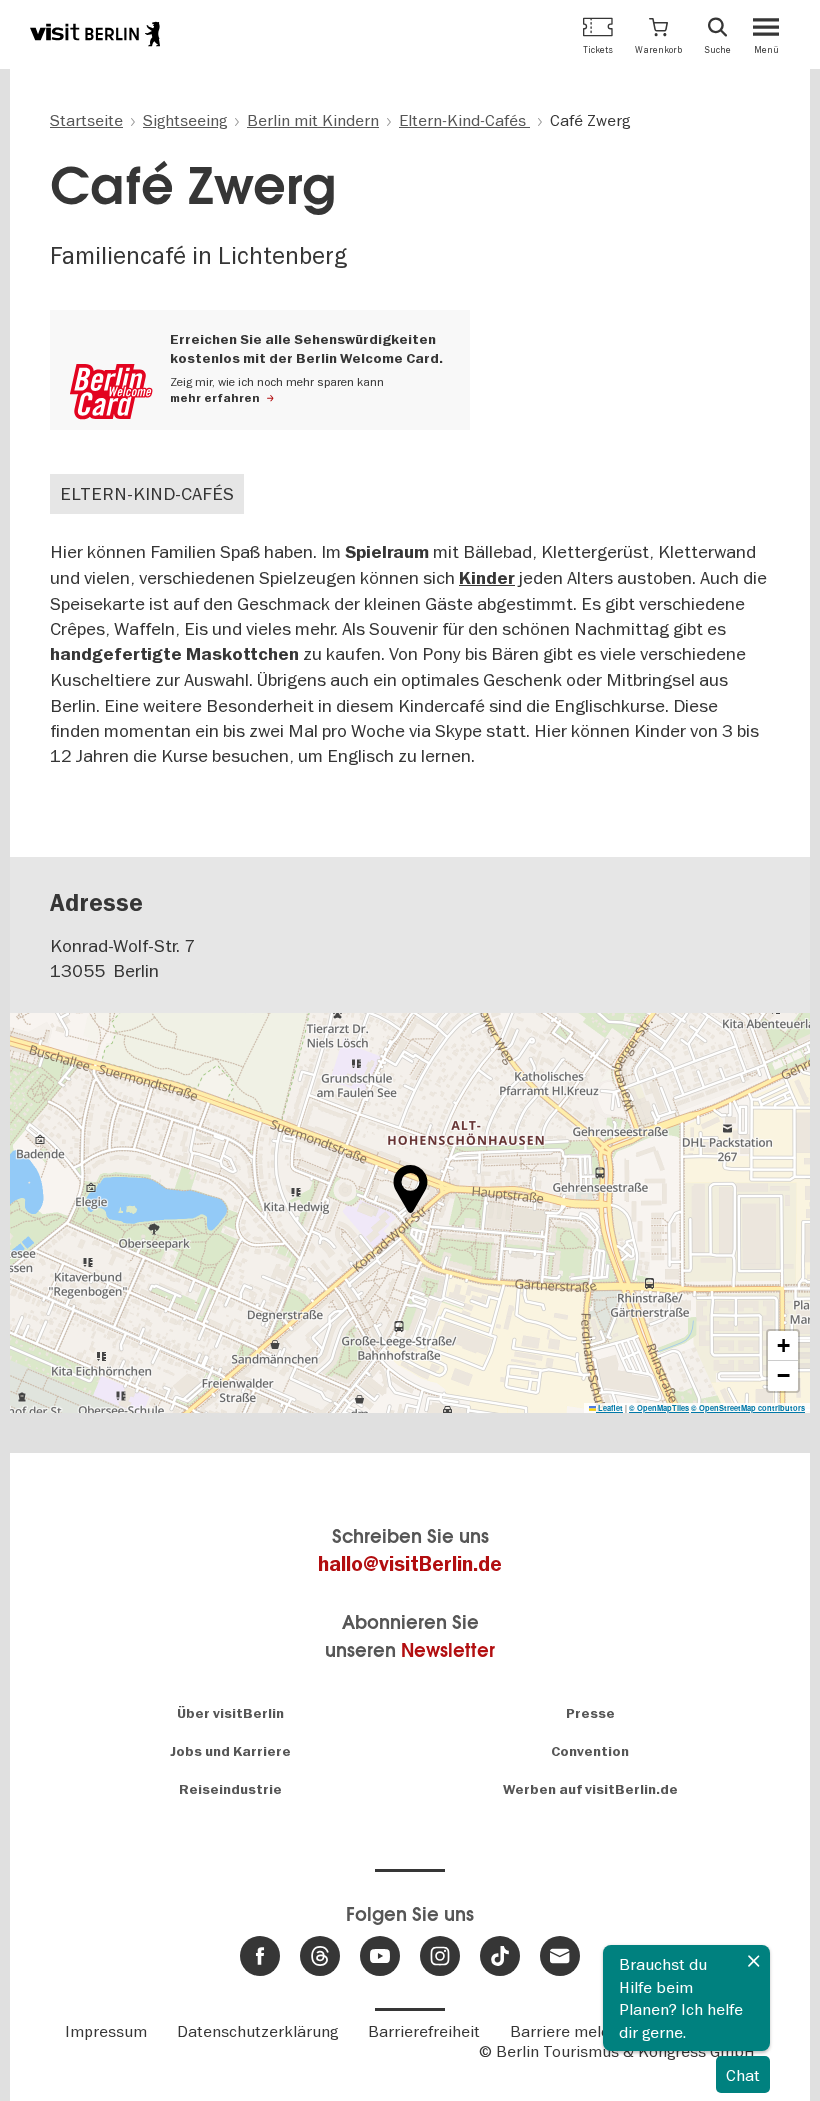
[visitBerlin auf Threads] (320, 1956)
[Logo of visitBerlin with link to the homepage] (95, 34)
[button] (658, 34)
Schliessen (754, 1961)
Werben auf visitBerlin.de (590, 1789)
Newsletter (448, 1650)
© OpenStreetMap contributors (748, 1408)
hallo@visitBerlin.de (410, 1564)
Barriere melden (569, 2031)
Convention (590, 1751)
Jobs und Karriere (230, 1751)
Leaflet (609, 1408)
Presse (590, 1713)
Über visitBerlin (230, 1713)
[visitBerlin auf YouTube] (380, 1956)
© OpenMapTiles (659, 1408)
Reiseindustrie (230, 1789)
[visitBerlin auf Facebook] (260, 1956)
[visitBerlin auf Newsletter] (560, 1956)
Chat (743, 2075)
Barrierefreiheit (424, 2031)
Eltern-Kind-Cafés (147, 493)
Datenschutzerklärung (257, 2031)
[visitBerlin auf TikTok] (500, 1956)
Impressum (106, 2031)
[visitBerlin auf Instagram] (440, 1956)
